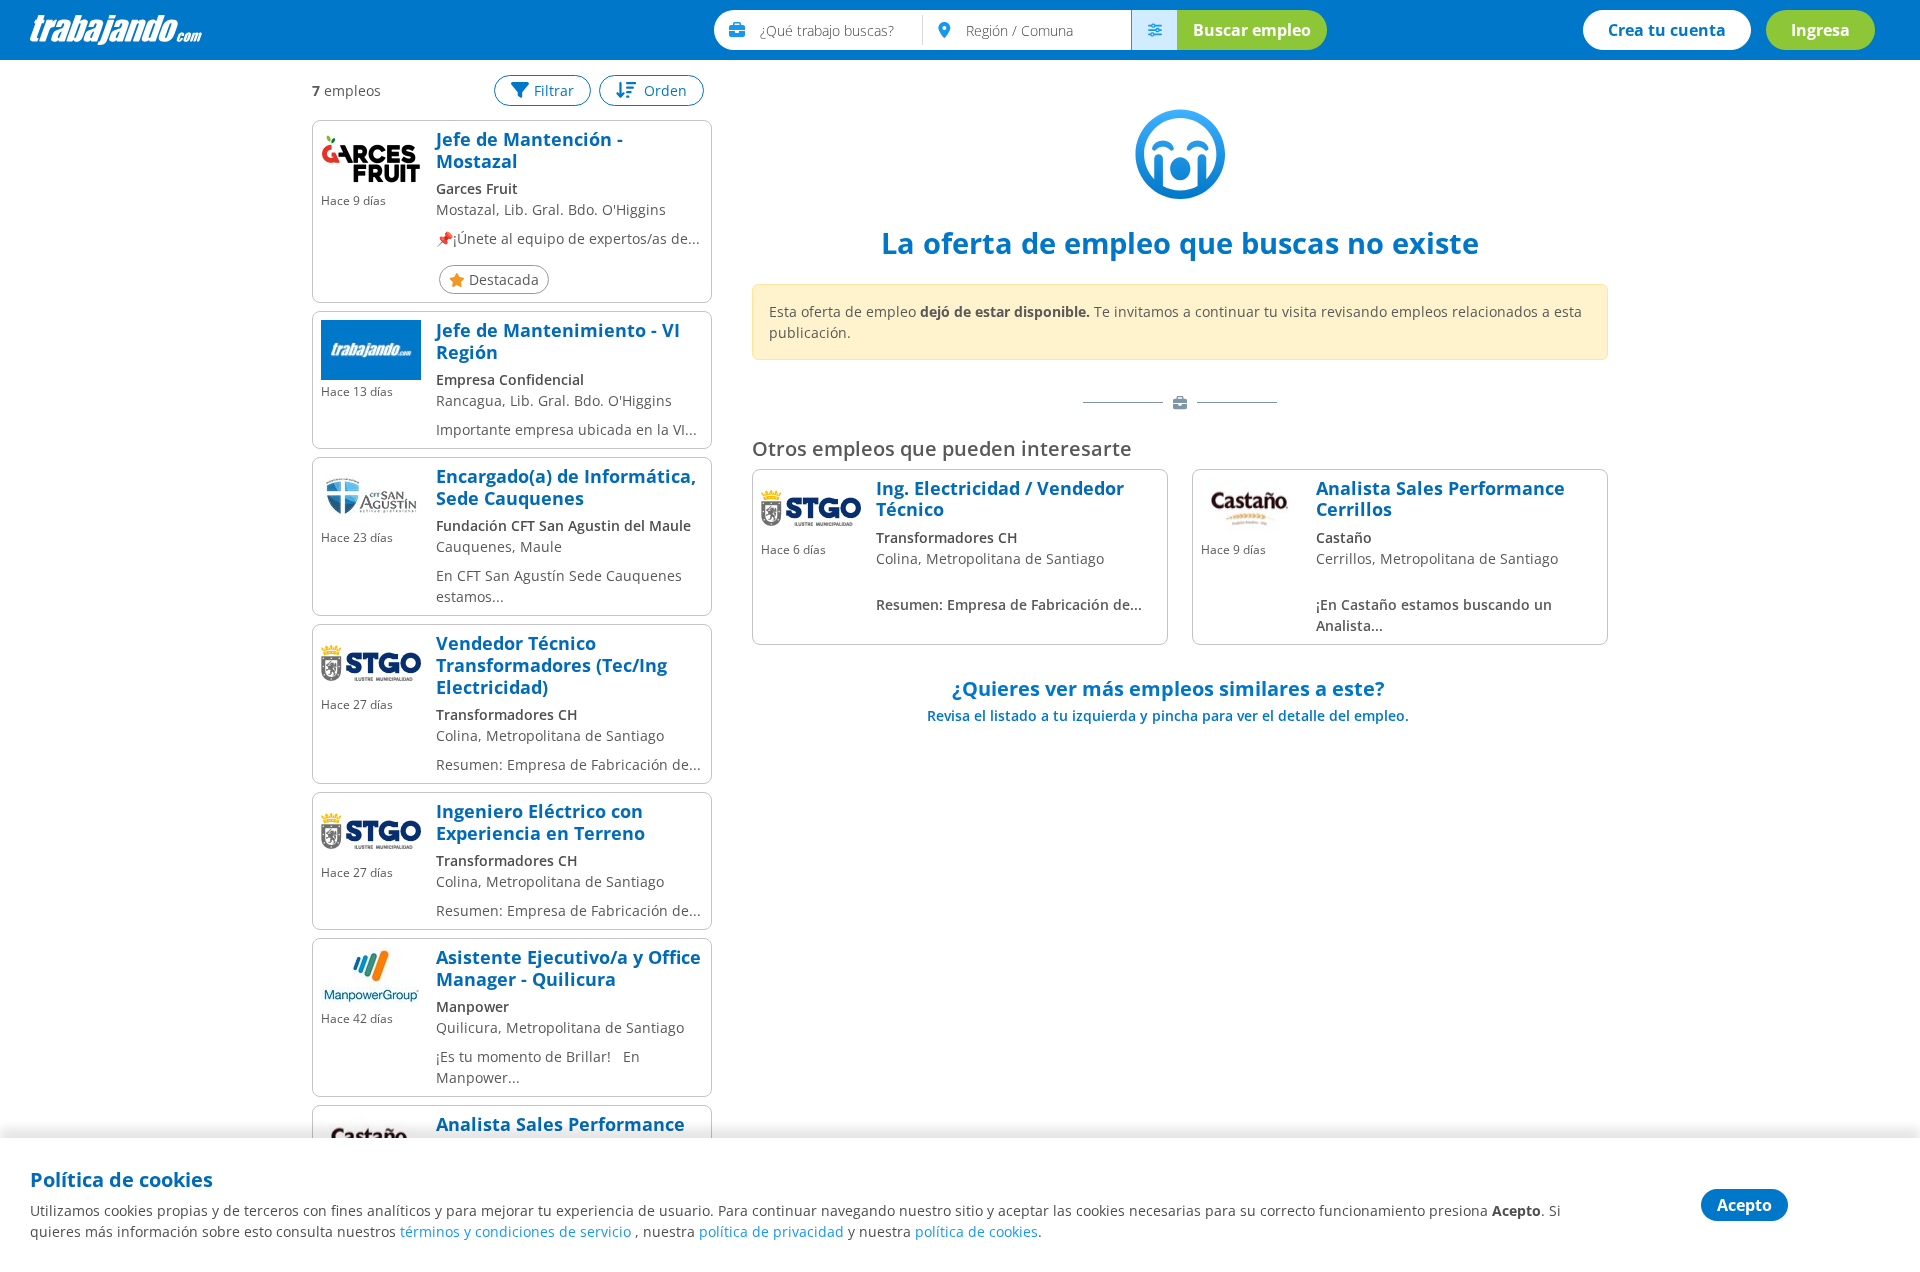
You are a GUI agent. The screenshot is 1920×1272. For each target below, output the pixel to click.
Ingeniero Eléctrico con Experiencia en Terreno (540, 822)
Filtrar (554, 90)
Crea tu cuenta (1667, 30)
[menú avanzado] (1154, 30)
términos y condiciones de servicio (515, 1231)
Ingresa (1820, 30)
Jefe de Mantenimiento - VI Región (558, 341)
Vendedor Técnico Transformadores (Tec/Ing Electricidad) (551, 665)
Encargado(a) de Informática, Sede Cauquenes (566, 487)
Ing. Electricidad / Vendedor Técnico (1000, 499)
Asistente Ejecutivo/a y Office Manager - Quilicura (568, 968)
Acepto (1744, 1205)
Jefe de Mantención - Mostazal (529, 150)
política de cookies (976, 1231)
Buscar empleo (1252, 30)
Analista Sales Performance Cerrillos (560, 1135)
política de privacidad (771, 1231)
